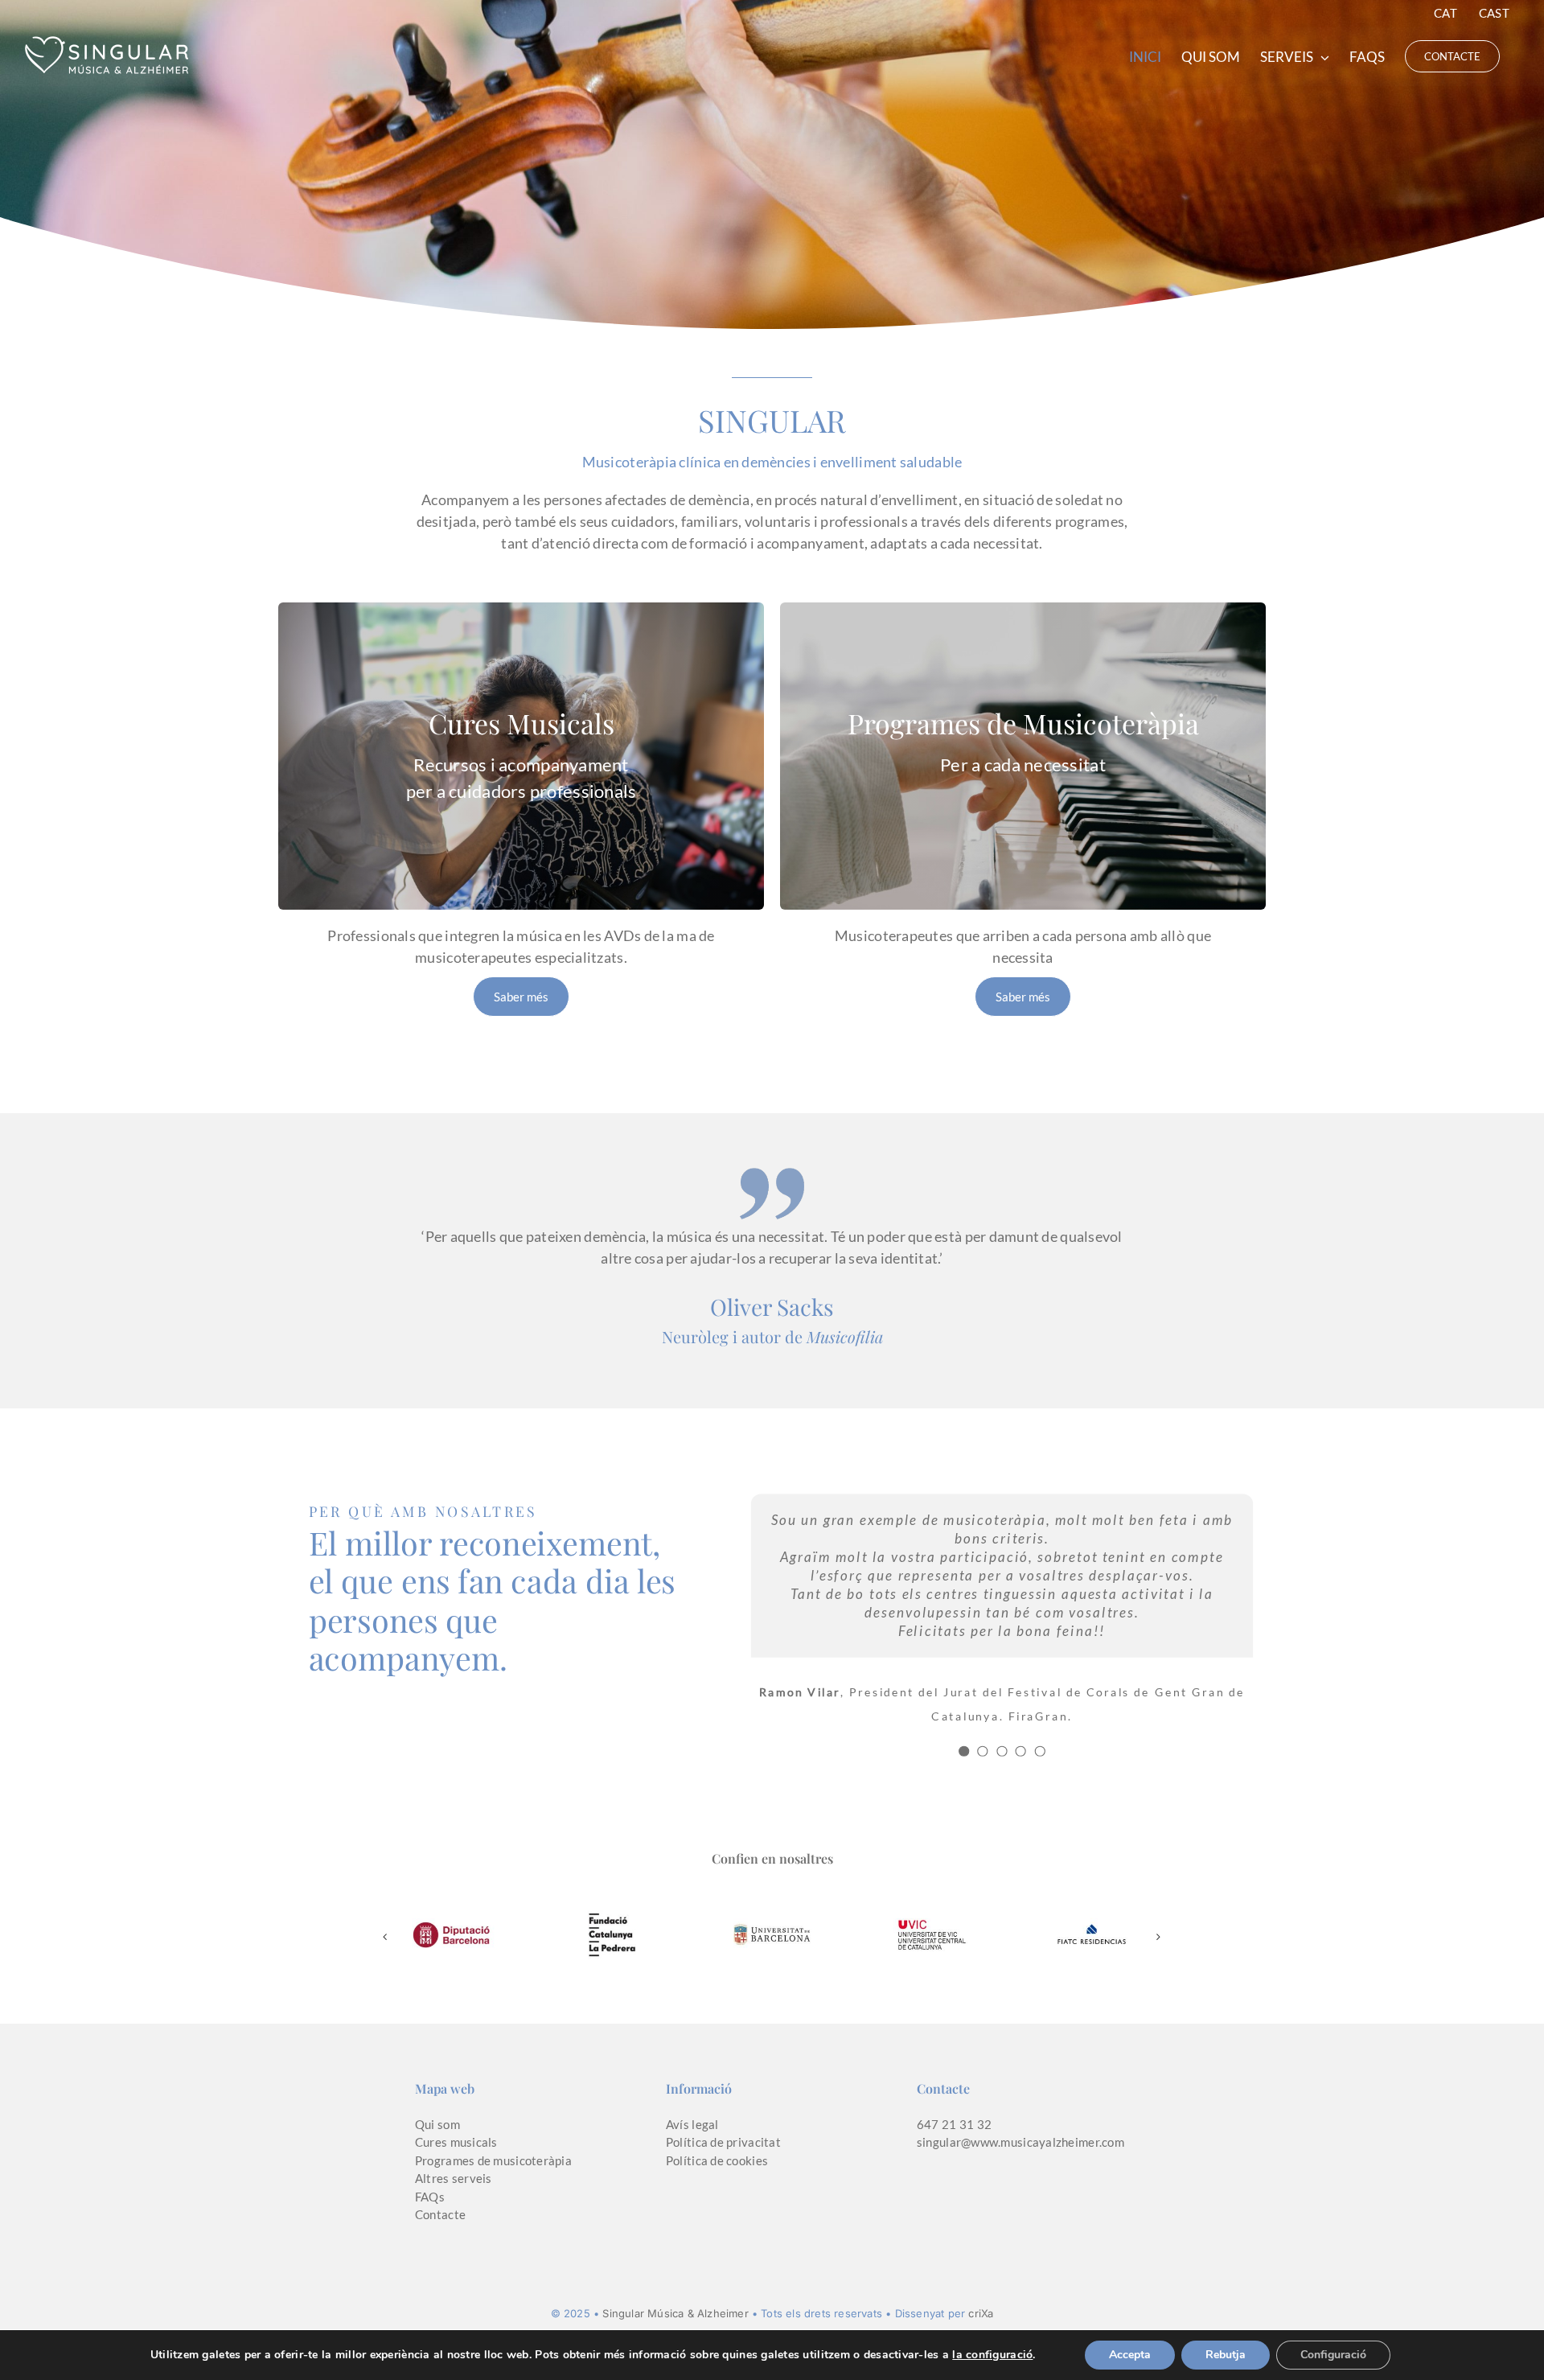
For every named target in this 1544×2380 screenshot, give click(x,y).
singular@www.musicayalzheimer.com (1020, 2142)
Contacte (440, 2214)
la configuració (992, 2355)
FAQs (430, 2197)
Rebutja (1226, 2355)
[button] (385, 1937)
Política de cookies (717, 2160)
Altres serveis (454, 2178)
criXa (981, 2313)
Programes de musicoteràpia (493, 2160)
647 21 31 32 (954, 2124)
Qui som (437, 2124)
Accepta (1130, 2355)
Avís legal (692, 2124)
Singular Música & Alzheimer (675, 2313)
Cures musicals (456, 2142)
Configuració (1333, 2355)
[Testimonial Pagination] (964, 1751)
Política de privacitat (723, 2142)
